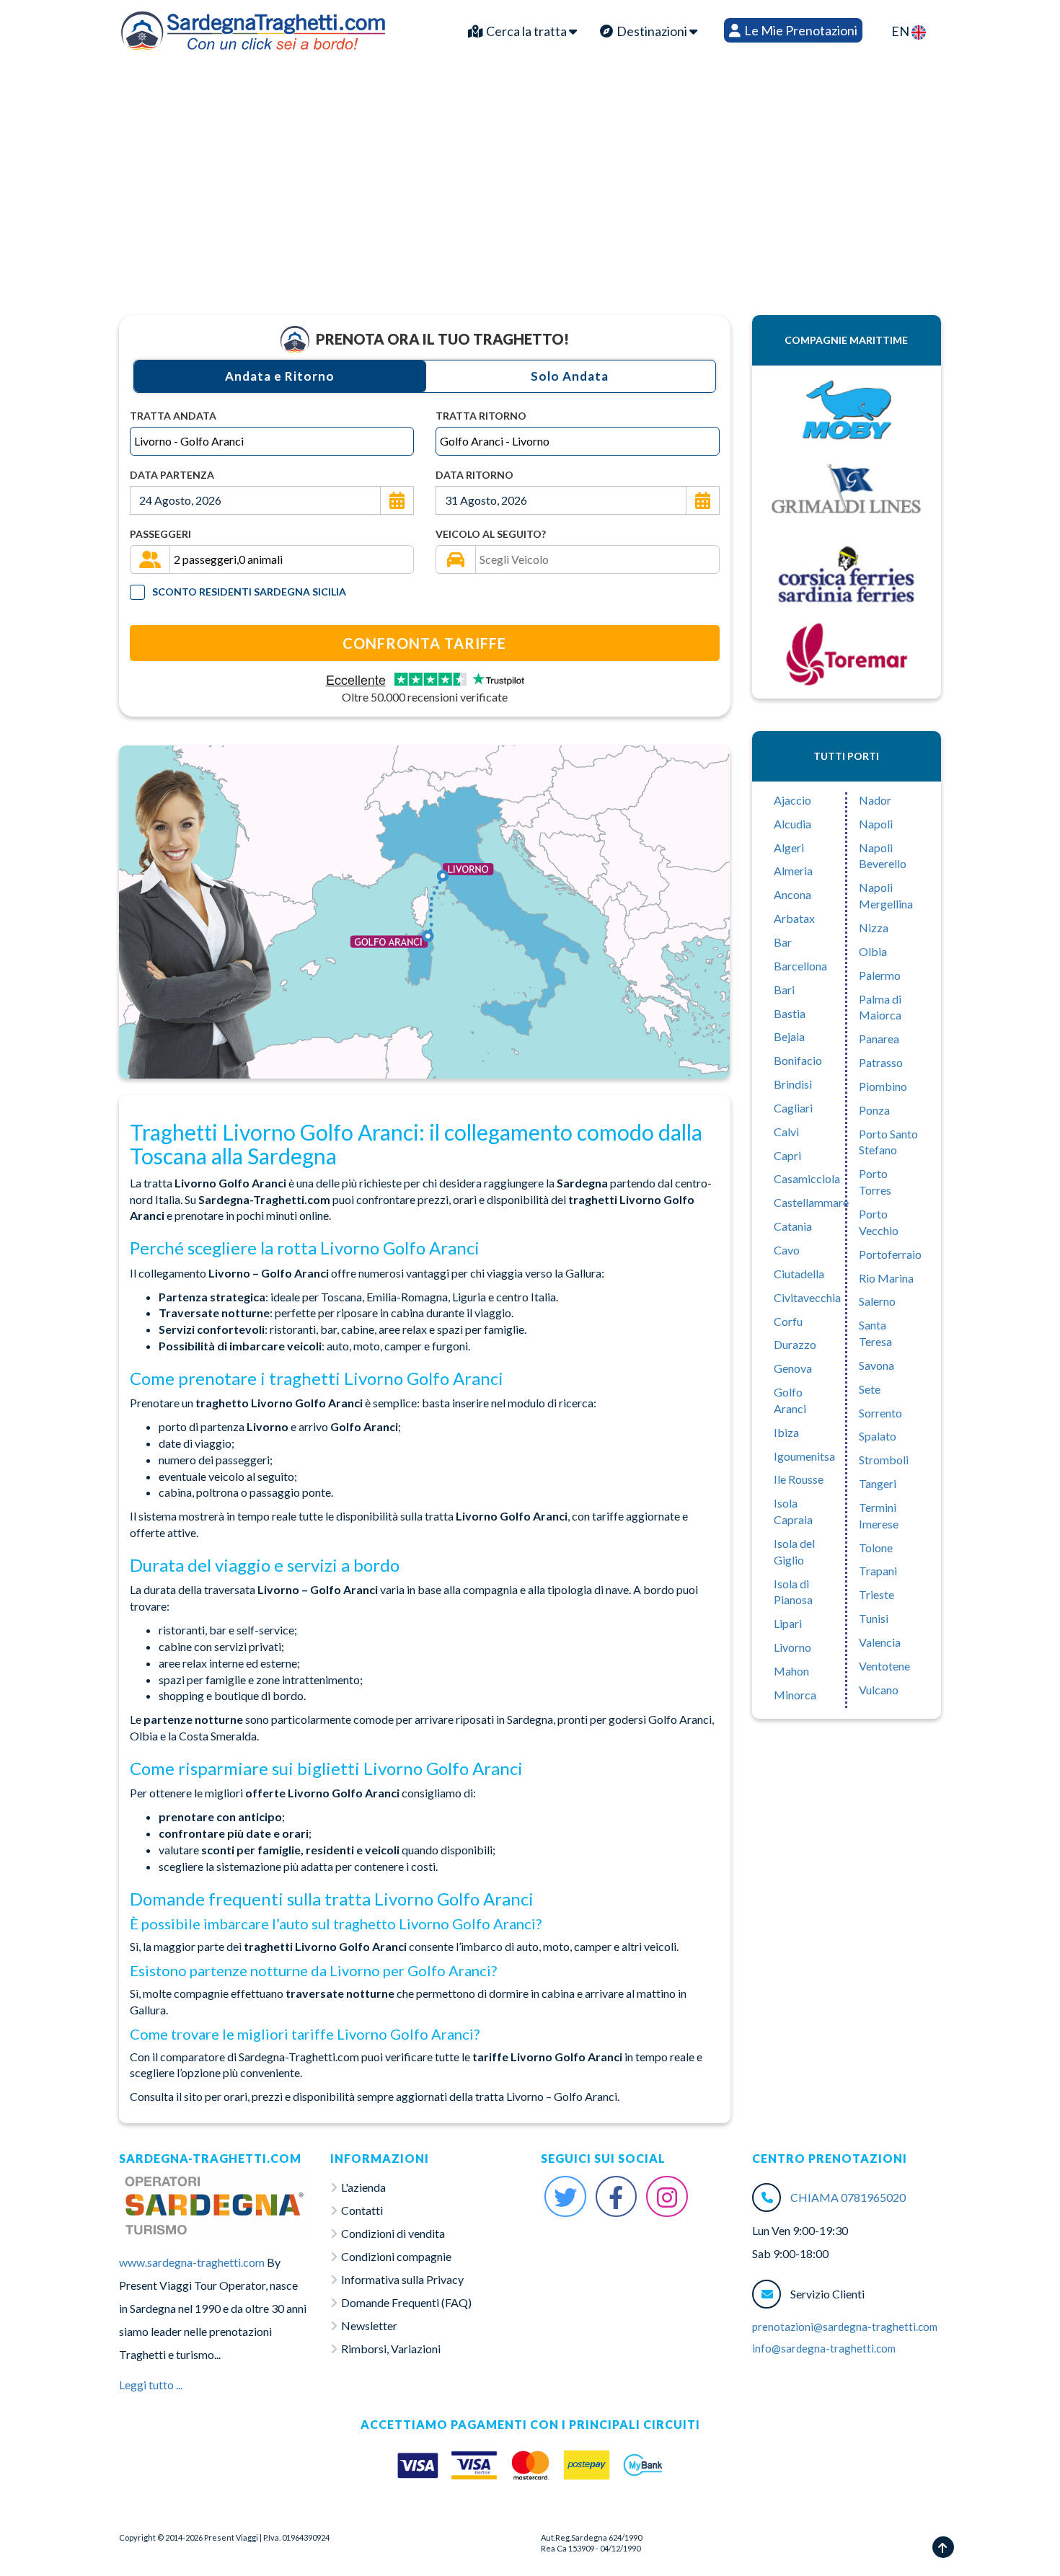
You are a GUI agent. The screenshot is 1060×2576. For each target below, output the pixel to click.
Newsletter (369, 2325)
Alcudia (792, 824)
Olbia (873, 951)
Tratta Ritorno (481, 416)
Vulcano (879, 1690)
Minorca (795, 1695)
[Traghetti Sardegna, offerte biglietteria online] (253, 27)
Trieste (876, 1594)
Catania (793, 1226)
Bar (783, 942)
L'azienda (363, 2187)
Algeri (789, 847)
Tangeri (878, 1483)
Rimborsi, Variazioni (391, 2349)
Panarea (879, 1039)
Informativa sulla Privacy (402, 2279)
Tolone (876, 1548)
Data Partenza (172, 475)
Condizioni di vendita (393, 2233)
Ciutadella (799, 1274)
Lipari (788, 1623)
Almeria (793, 871)
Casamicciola (807, 1178)
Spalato (878, 1436)
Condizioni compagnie (396, 2256)
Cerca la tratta (526, 31)
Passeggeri (160, 534)
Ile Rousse (799, 1479)
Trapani (878, 1571)
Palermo (880, 975)
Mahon (791, 1671)
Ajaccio (792, 800)
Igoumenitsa (804, 1456)
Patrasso (881, 1062)
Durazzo (795, 1344)
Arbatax (794, 918)
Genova (793, 1368)
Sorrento (880, 1413)
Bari (784, 990)
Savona (876, 1365)
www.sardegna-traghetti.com (192, 2262)
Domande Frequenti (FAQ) (406, 2302)
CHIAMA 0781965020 (848, 2197)
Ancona (792, 894)
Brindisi (793, 1084)
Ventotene (884, 1666)
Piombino (883, 1086)
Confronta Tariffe (424, 643)
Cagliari (793, 1108)
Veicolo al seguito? (491, 534)
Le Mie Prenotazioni (800, 30)
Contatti (362, 2210)
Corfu (788, 1321)
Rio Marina (886, 1278)
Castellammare (811, 1202)
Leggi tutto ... (151, 2385)
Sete (870, 1389)
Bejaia (789, 1036)
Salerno (877, 1301)
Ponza (874, 1110)
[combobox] (272, 441)
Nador (875, 800)
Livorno (792, 1647)
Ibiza (786, 1432)
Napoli (876, 824)
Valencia (880, 1642)
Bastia (790, 1013)
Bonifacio (798, 1060)
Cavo (787, 1250)
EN (901, 31)
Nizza (874, 928)
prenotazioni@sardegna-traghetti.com (845, 2327)
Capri (787, 1155)
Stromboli (884, 1460)
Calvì (786, 1132)
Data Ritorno (474, 475)
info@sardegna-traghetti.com (824, 2348)
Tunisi (874, 1618)
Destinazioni (652, 31)
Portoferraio (890, 1254)
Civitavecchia (807, 1297)
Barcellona (800, 966)
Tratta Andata (173, 416)
